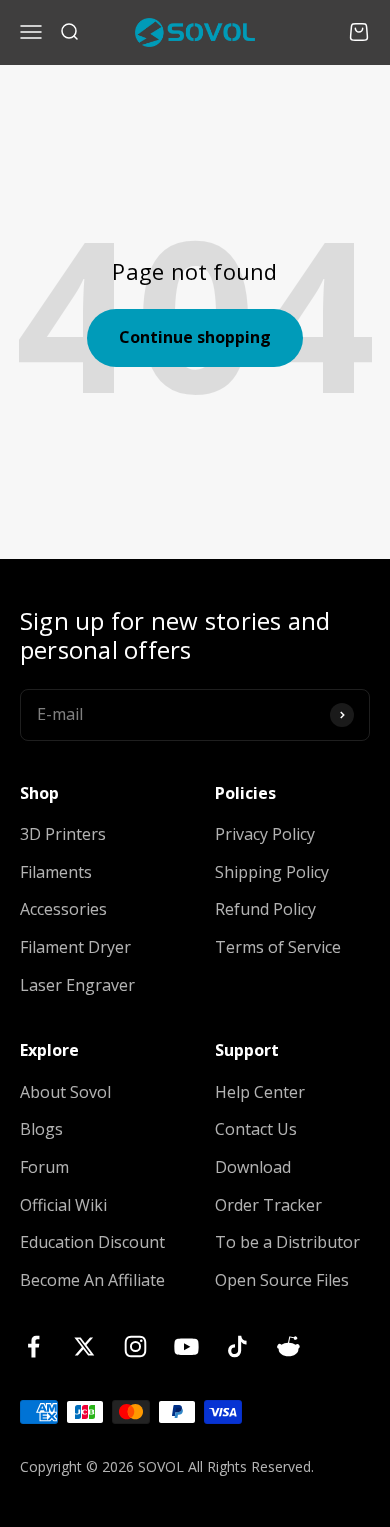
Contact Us (256, 1129)
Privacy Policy (265, 834)
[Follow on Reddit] (288, 1346)
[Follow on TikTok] (237, 1346)
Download (253, 1167)
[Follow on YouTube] (186, 1346)
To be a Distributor (287, 1242)
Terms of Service (278, 947)
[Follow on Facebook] (33, 1346)
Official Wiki (63, 1205)
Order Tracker (268, 1205)
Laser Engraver (77, 985)
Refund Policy (265, 909)
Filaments (56, 872)
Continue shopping (195, 337)
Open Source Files (282, 1280)
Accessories (63, 909)
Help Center (260, 1092)
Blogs (41, 1129)
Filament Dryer (75, 947)
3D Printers (63, 834)
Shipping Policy (272, 872)
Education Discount (92, 1242)
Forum (44, 1167)
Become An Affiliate (92, 1280)
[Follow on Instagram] (135, 1346)
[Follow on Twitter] (84, 1346)
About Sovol (65, 1092)
